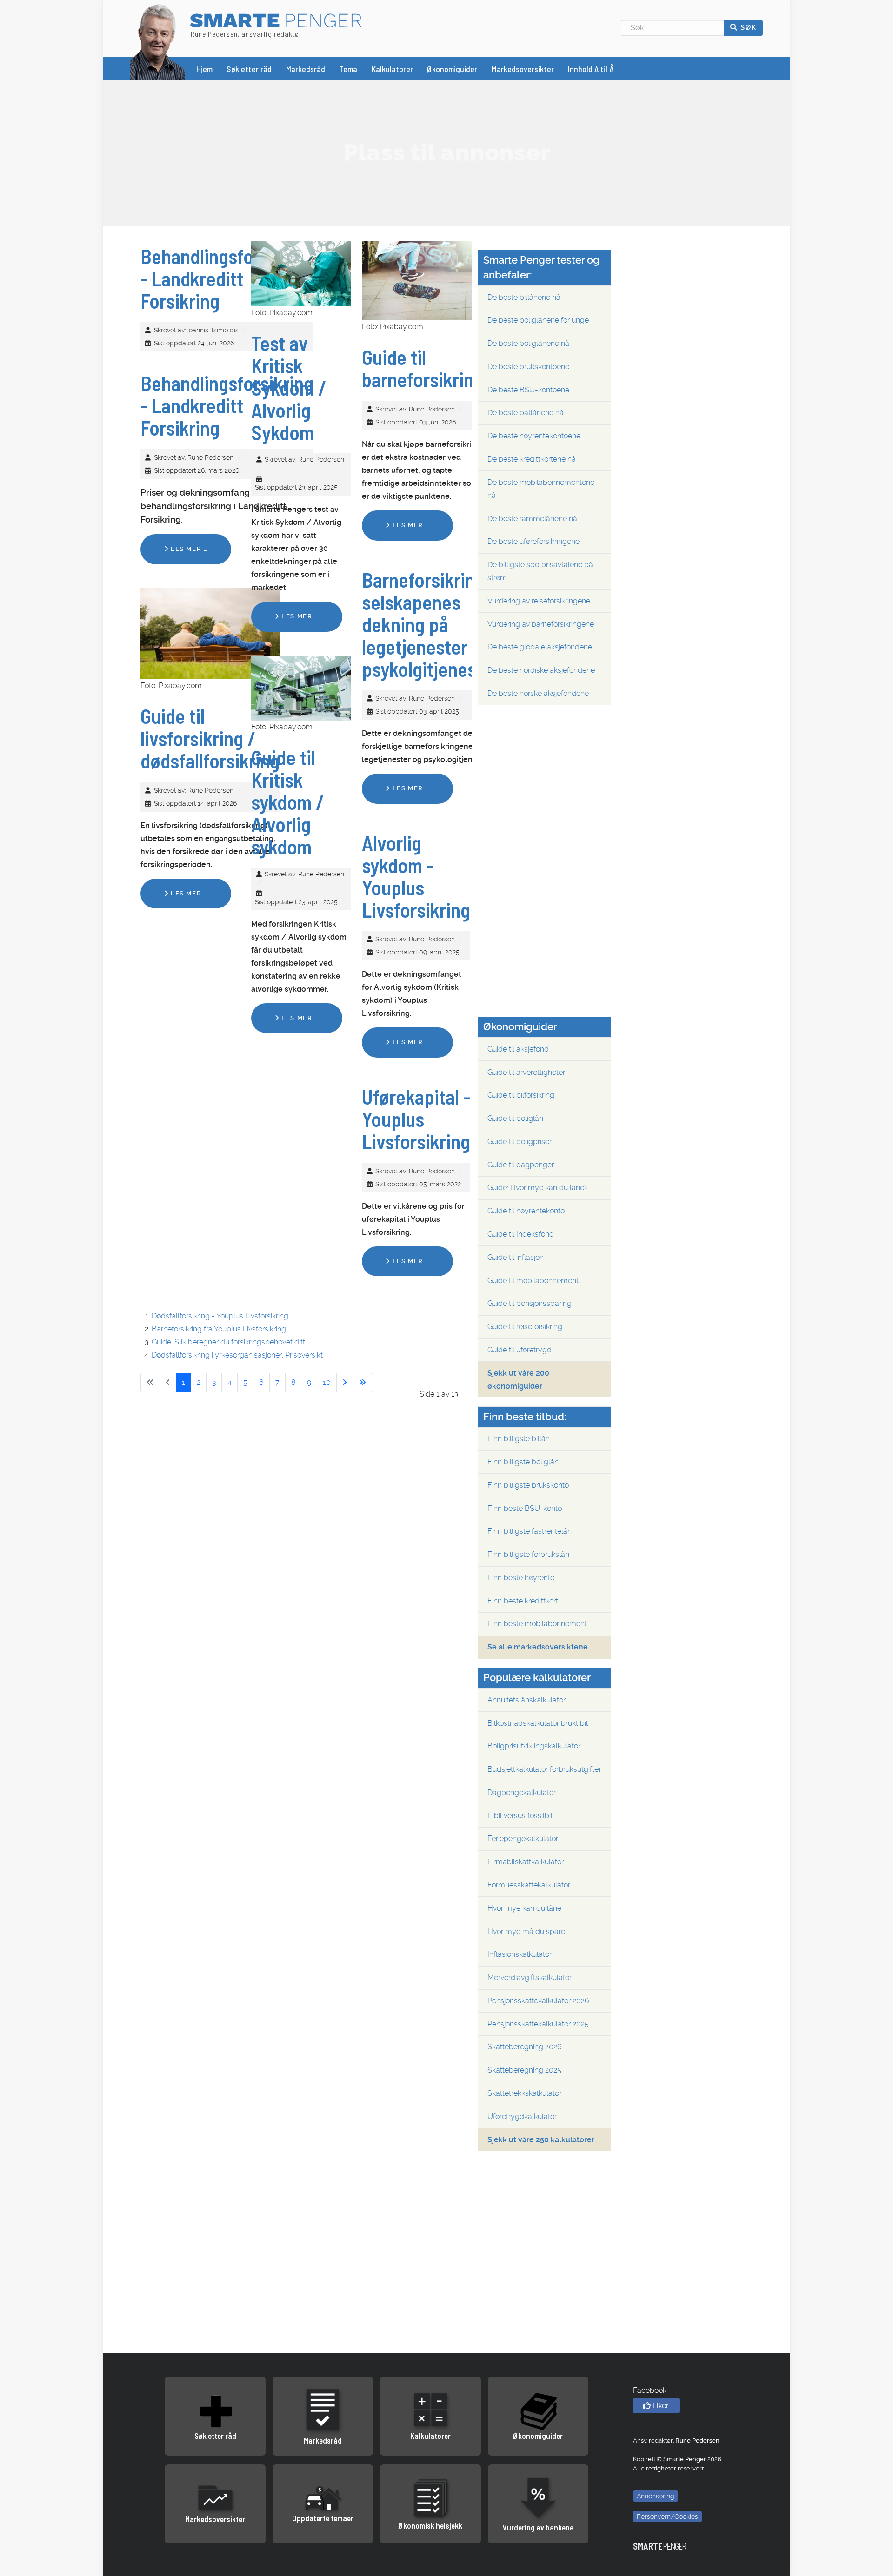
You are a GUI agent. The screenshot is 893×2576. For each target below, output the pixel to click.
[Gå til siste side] (362, 1383)
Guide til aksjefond (518, 1049)
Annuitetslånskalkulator (526, 1700)
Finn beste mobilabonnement (537, 1624)
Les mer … (188, 549)
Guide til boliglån (515, 1118)
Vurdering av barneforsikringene (541, 624)
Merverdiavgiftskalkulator (530, 1977)
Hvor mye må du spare (526, 1931)
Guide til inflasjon (516, 1257)
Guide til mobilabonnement (533, 1281)
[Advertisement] (446, 152)
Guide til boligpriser (520, 1142)
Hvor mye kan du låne (524, 1908)
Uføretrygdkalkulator (522, 2116)
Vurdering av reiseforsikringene (539, 601)
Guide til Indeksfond (521, 1234)
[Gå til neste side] (345, 1383)
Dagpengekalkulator (522, 1792)
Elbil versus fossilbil (520, 1816)
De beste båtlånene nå (526, 413)
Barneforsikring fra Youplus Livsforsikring (219, 1329)
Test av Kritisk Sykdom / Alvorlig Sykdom (289, 388)
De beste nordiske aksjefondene (541, 670)
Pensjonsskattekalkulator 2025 (538, 2024)
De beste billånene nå (524, 297)
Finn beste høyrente (521, 1578)
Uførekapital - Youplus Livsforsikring (416, 1119)
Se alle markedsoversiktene (538, 1647)
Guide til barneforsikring (423, 368)
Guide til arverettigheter (526, 1072)
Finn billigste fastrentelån (530, 1531)
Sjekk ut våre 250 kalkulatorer (541, 2140)
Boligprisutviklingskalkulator (534, 1746)
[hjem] (158, 41)
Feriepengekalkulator (523, 1838)
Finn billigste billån (519, 1439)
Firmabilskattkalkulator (526, 1862)
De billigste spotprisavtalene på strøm (540, 571)
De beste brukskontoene (528, 367)
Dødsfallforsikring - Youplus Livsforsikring (220, 1316)
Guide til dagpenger (521, 1165)
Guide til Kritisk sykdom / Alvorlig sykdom (288, 802)
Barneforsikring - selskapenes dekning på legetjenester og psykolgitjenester (430, 624)
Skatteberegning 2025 (524, 2070)
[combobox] (673, 28)
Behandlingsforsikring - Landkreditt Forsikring (227, 278)
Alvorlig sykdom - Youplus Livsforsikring (416, 876)
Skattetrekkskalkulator (524, 2093)
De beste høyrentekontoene (534, 436)
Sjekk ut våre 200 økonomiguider (518, 1380)
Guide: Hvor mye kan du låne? (538, 1188)
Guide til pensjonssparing (530, 1303)
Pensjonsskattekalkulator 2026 (538, 2001)
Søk (747, 27)
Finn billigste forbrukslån (528, 1554)
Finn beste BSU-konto (525, 1508)
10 (327, 1382)
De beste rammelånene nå (532, 519)
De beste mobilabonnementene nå (541, 489)
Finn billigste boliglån (523, 1462)
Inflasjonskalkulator (520, 1954)
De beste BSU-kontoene (528, 390)
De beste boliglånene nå (528, 343)
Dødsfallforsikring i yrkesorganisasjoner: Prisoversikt (237, 1355)
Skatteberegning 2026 (525, 2047)
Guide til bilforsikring (521, 1095)
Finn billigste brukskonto (528, 1485)
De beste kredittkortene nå (532, 459)
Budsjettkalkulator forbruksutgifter (544, 1769)
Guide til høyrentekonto (526, 1211)
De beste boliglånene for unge (538, 320)
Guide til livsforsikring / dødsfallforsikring (210, 738)
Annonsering (656, 2496)
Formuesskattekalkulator (529, 1885)
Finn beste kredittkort (523, 1601)
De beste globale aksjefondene (540, 647)
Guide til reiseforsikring (525, 1327)
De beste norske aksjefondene (538, 693)
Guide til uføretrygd (520, 1350)
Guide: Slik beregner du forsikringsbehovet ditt (228, 1342)
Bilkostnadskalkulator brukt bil (538, 1723)
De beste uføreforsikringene (533, 541)
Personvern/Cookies (667, 2516)
